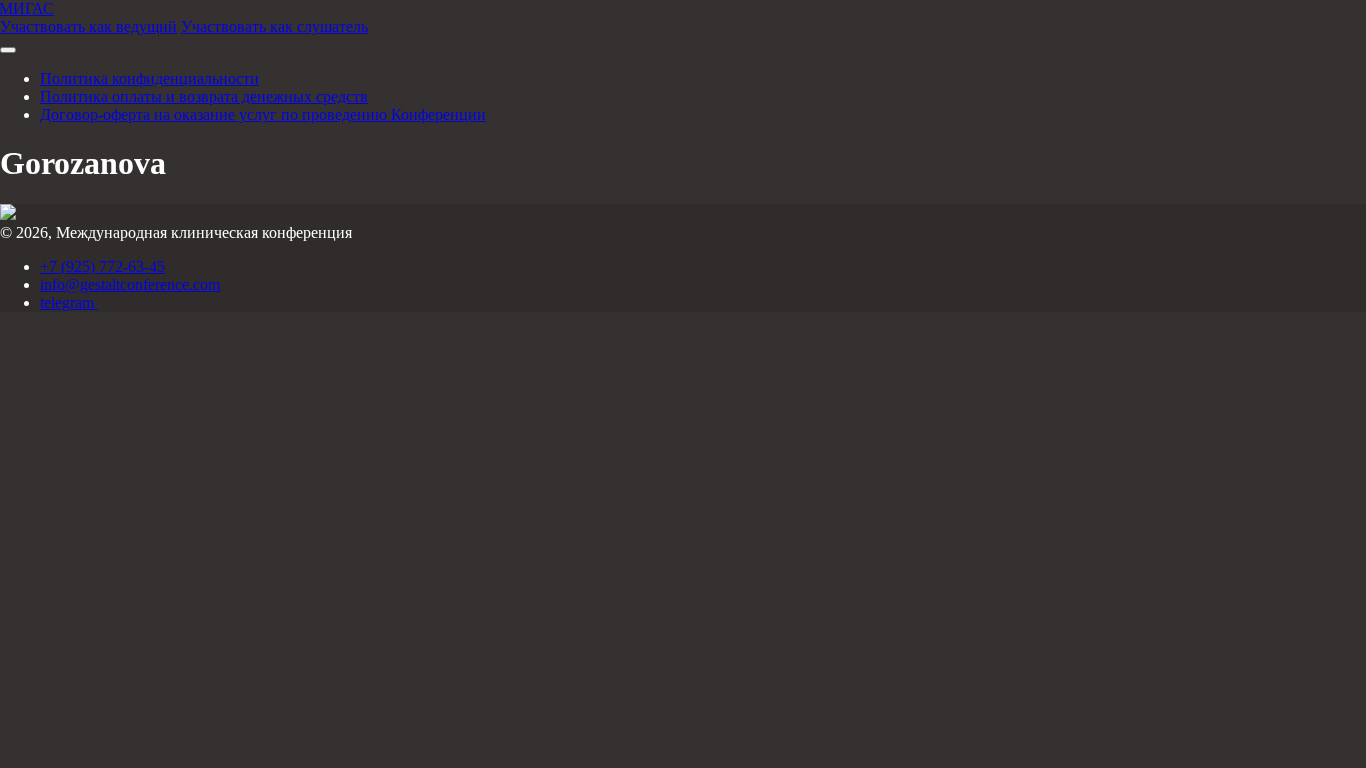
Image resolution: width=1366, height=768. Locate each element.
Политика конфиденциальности (149, 78)
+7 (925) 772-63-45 (102, 266)
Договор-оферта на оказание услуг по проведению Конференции (263, 114)
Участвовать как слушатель (274, 26)
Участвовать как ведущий (88, 26)
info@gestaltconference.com (130, 284)
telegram (69, 302)
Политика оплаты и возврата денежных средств (204, 96)
